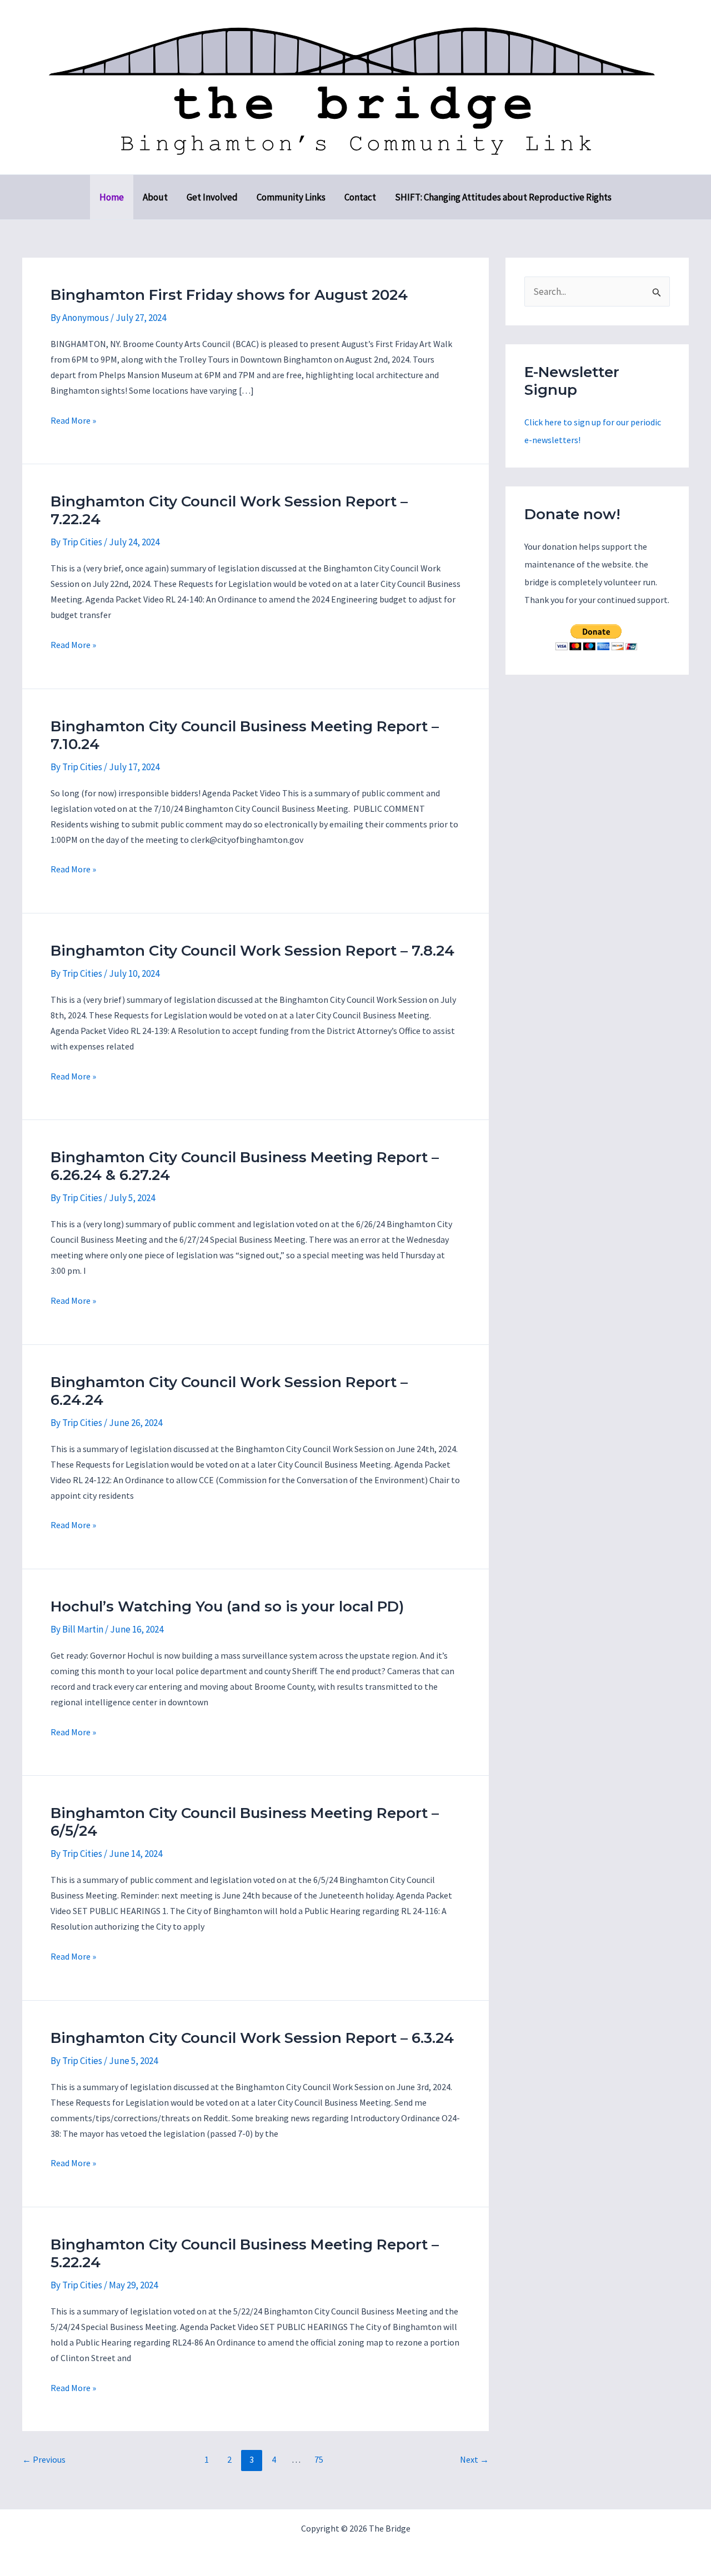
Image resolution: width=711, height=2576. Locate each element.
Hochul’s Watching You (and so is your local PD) (227, 1606)
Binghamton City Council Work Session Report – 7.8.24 (252, 951)
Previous (44, 2459)
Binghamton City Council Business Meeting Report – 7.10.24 (245, 735)
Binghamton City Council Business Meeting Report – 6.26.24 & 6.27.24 (245, 1166)
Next (474, 2459)
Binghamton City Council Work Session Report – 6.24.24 (229, 1391)
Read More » (73, 421)
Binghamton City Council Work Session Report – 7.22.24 (229, 510)
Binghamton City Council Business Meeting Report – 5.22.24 (245, 2253)
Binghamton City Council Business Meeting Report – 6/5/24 (245, 1822)
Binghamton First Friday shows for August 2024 (229, 295)
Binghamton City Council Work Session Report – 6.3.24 (252, 2038)
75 (319, 2459)
